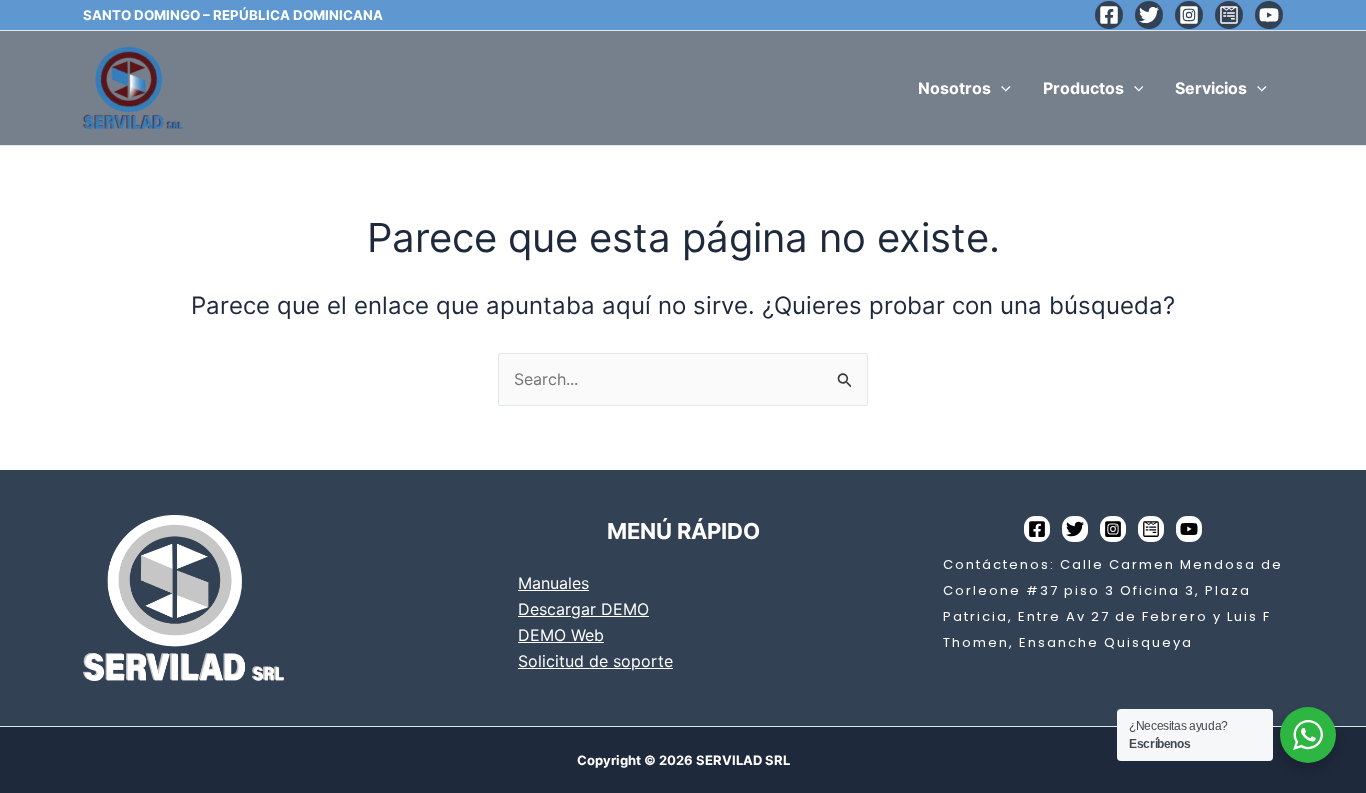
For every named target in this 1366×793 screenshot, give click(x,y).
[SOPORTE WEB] (1229, 15)
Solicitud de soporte (595, 661)
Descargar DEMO (583, 609)
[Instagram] (1189, 15)
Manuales (553, 583)
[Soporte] (1151, 529)
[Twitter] (1149, 15)
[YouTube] (1269, 15)
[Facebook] (1109, 15)
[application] (1001, 88)
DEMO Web (561, 635)
